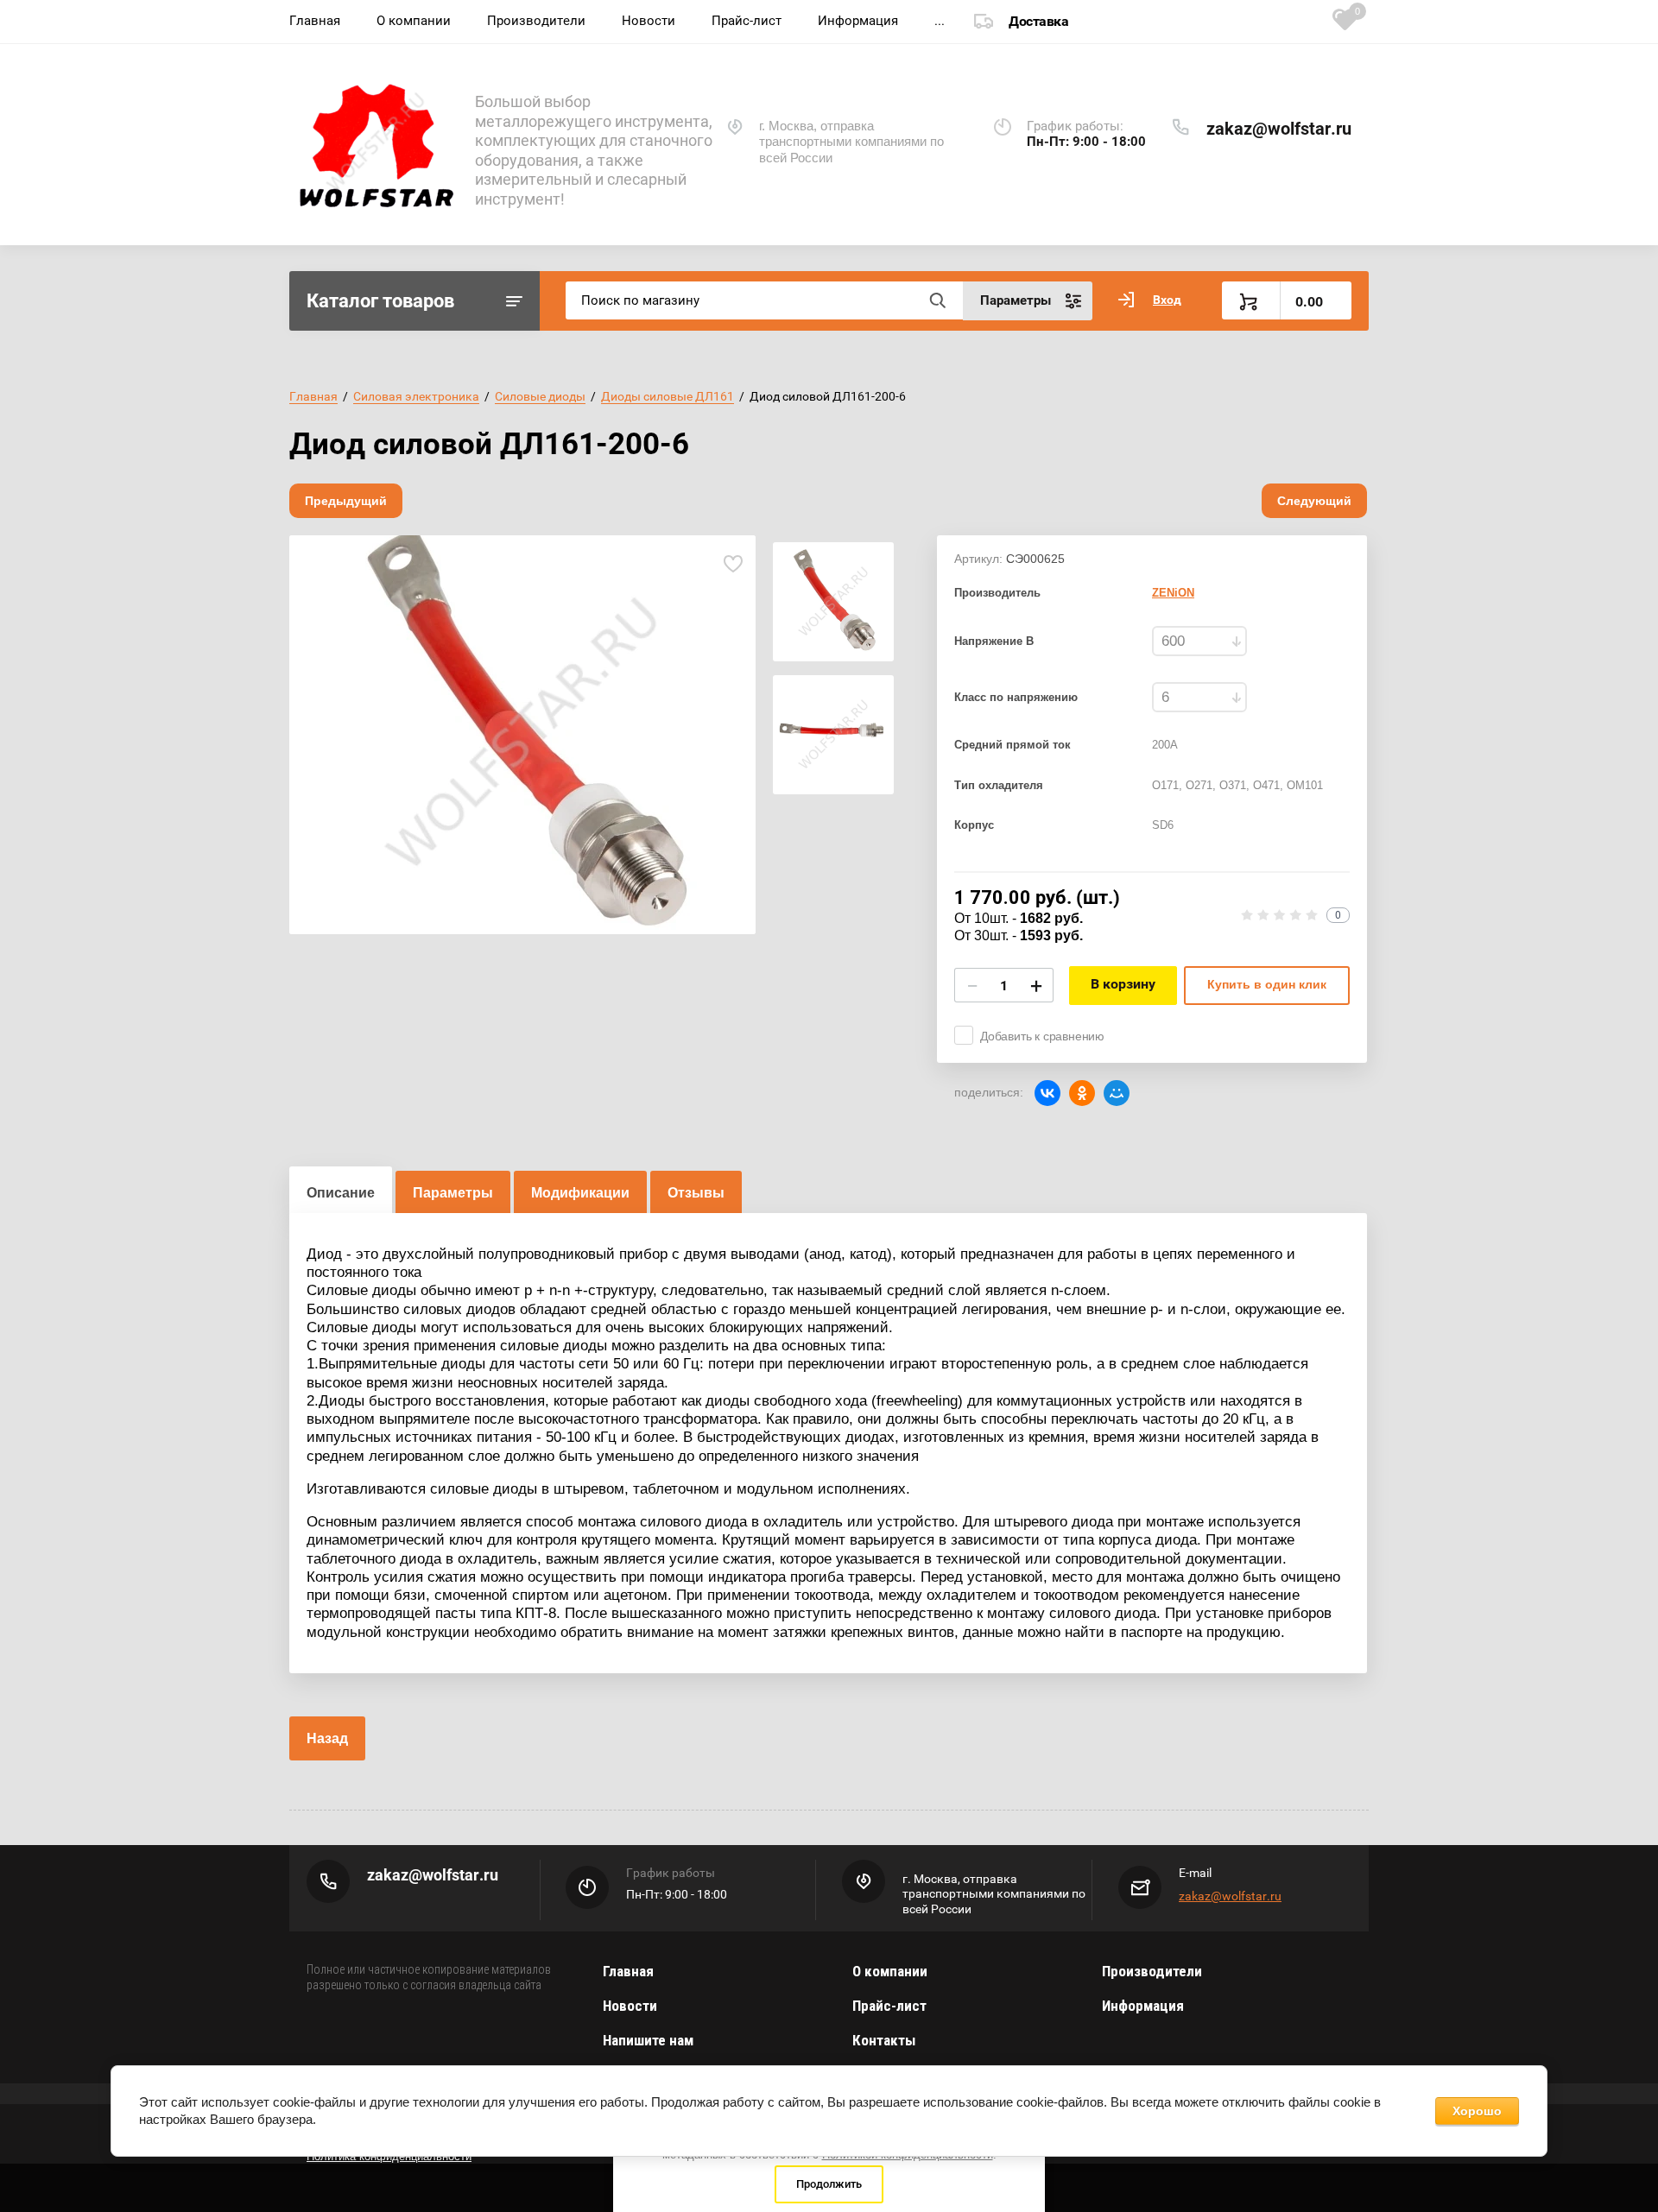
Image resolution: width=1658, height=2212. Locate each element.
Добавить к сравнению (1042, 1036)
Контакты (884, 2040)
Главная (315, 21)
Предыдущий (346, 501)
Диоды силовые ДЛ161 (668, 396)
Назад (327, 1738)
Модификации (580, 1193)
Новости (649, 21)
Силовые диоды (540, 396)
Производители (536, 21)
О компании (414, 21)
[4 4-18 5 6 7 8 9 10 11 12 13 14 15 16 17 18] (1199, 697)
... (940, 21)
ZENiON (1173, 593)
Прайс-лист (747, 21)
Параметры (453, 1193)
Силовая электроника (416, 396)
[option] (522, 735)
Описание (341, 1193)
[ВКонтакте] (1047, 1093)
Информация (858, 21)
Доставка (1038, 21)
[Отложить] (733, 563)
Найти (937, 300)
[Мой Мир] (1117, 1093)
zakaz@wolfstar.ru (1279, 129)
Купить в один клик (1267, 984)
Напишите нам (648, 2040)
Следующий (1314, 501)
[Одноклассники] (1082, 1093)
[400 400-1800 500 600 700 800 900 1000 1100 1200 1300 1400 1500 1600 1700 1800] (1199, 641)
